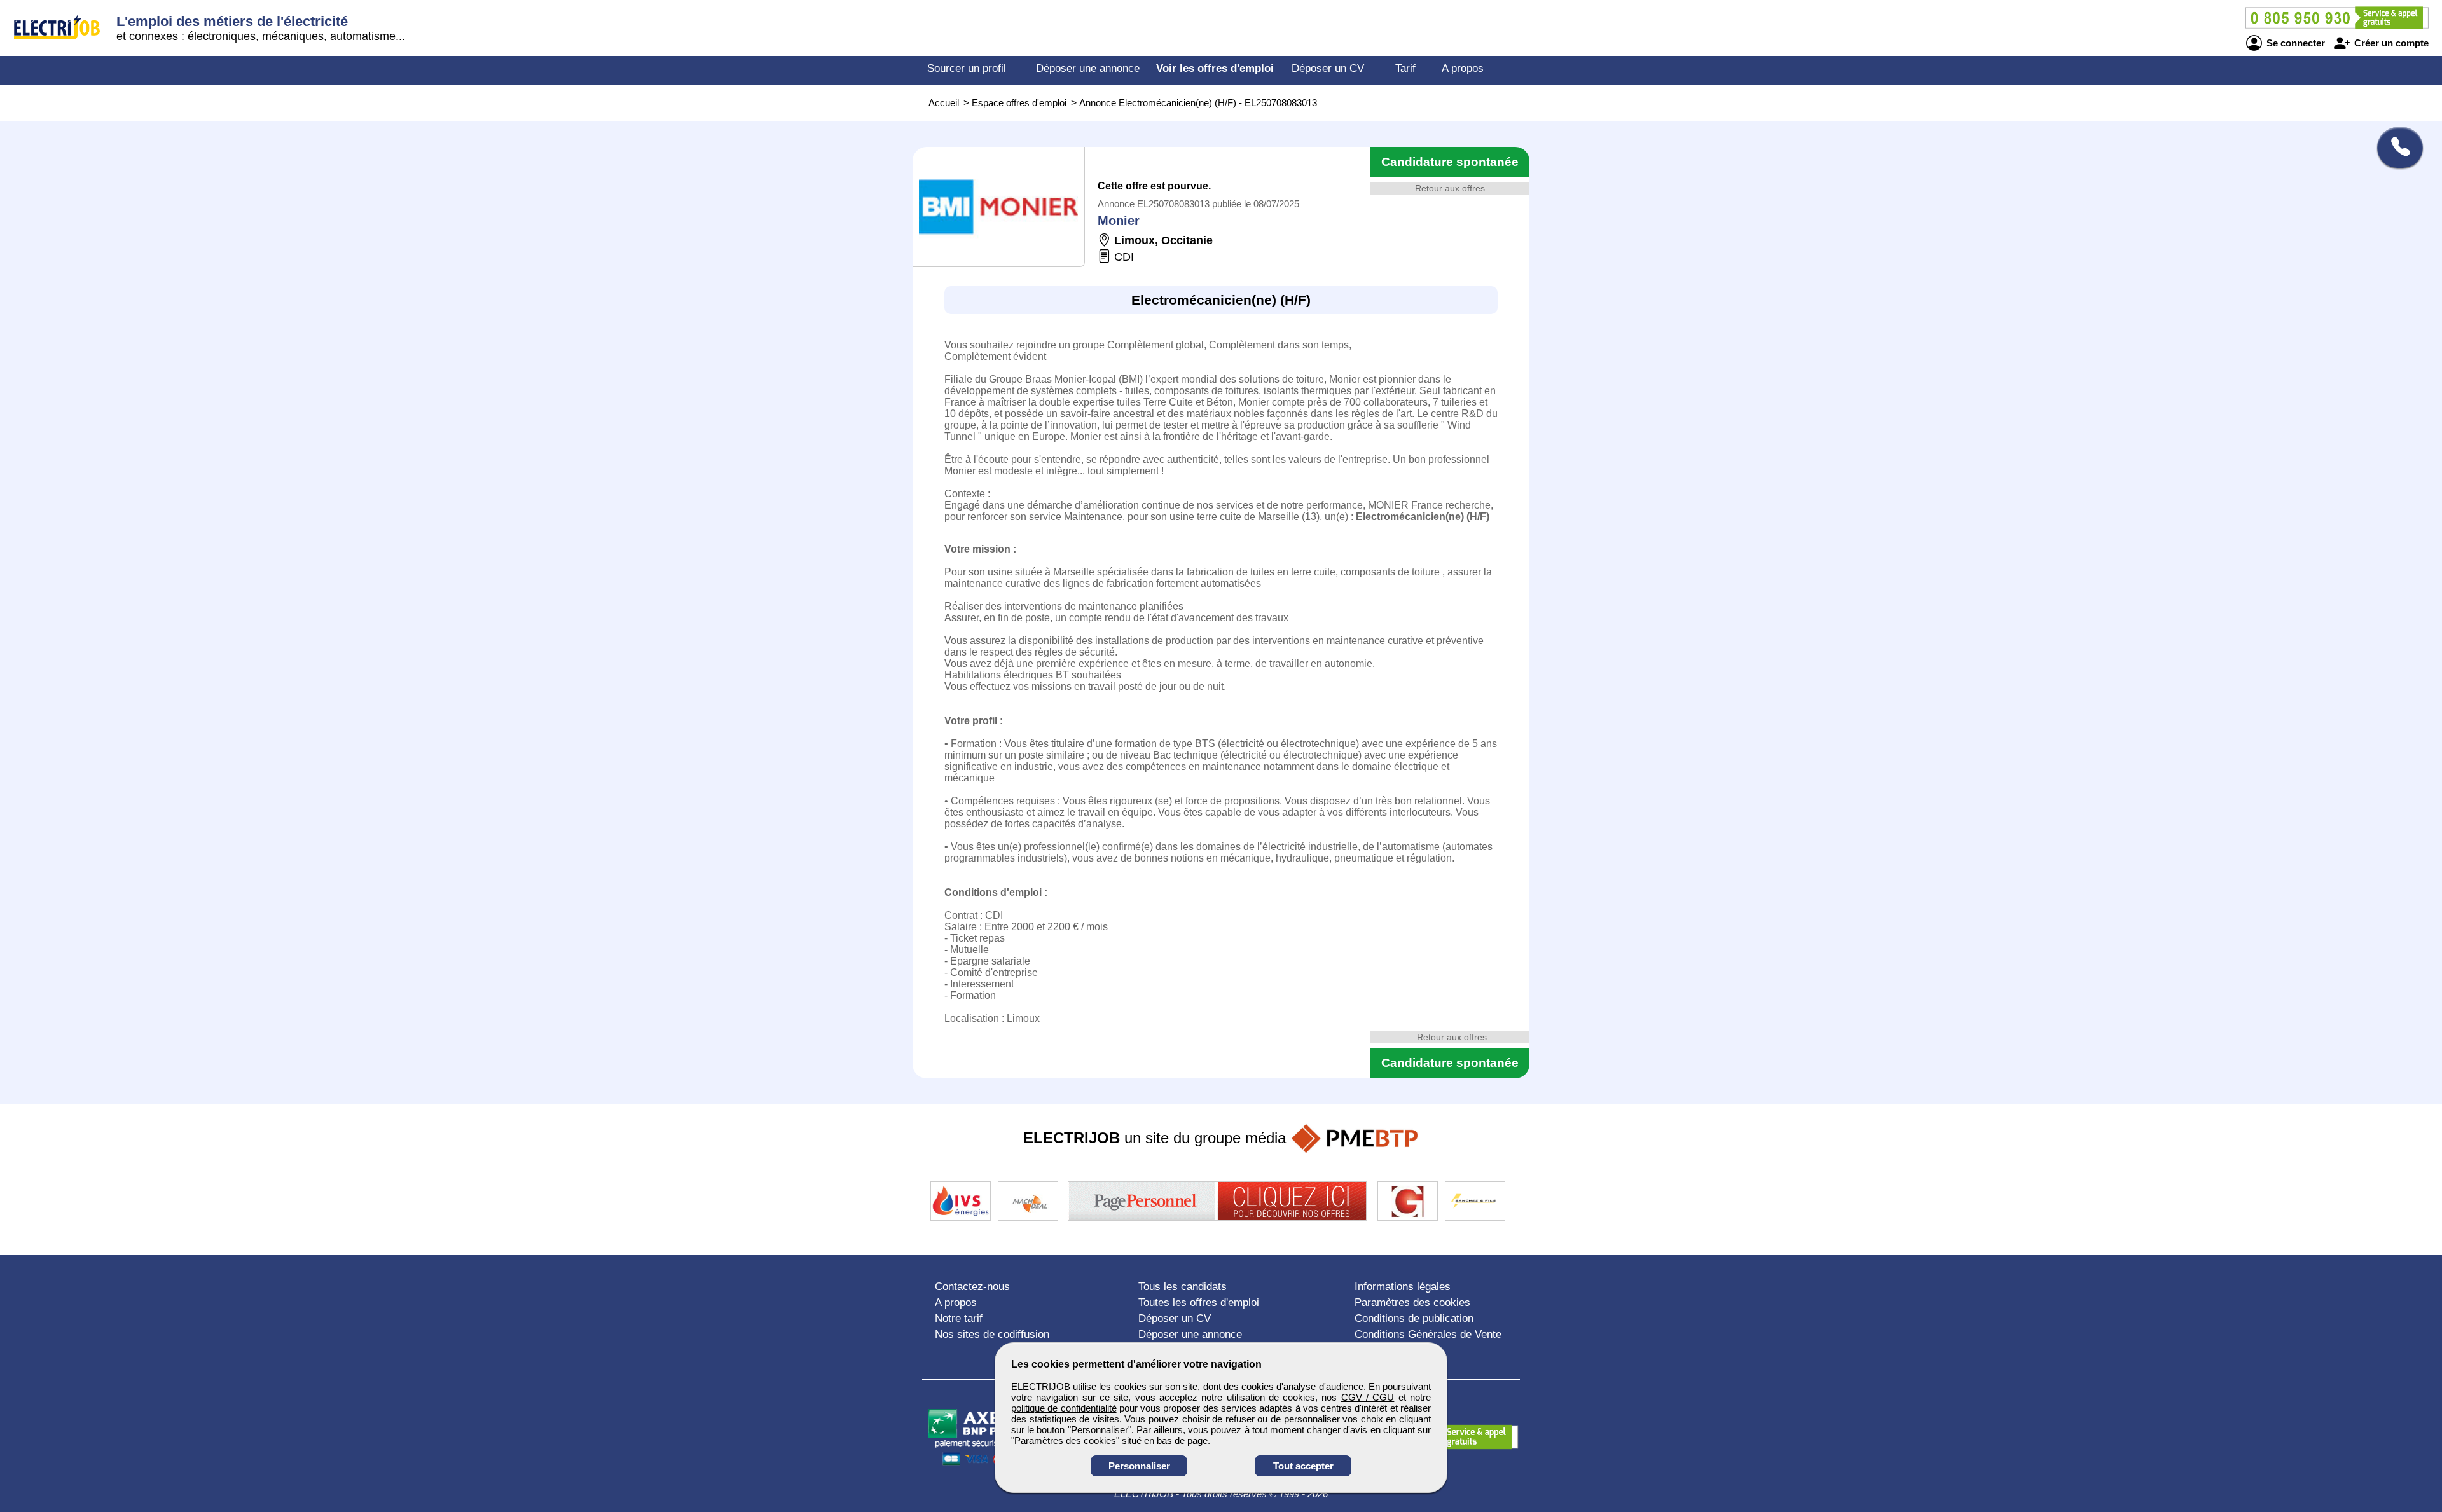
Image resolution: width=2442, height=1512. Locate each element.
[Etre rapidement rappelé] (2395, 148)
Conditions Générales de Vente (1428, 1334)
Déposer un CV (1328, 68)
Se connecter (2294, 43)
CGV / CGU (1368, 1397)
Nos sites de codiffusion (992, 1334)
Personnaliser (1139, 1466)
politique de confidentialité (1064, 1408)
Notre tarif (959, 1318)
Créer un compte (2390, 43)
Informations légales (1403, 1287)
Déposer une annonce (1088, 68)
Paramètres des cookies (1412, 1302)
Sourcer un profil (967, 68)
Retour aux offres (1450, 188)
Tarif (1405, 68)
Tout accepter (1303, 1466)
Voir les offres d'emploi (1215, 68)
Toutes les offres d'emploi (1199, 1302)
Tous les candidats (1183, 1287)
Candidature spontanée (1450, 162)
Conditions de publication (1414, 1318)
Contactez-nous (972, 1287)
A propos (1463, 68)
